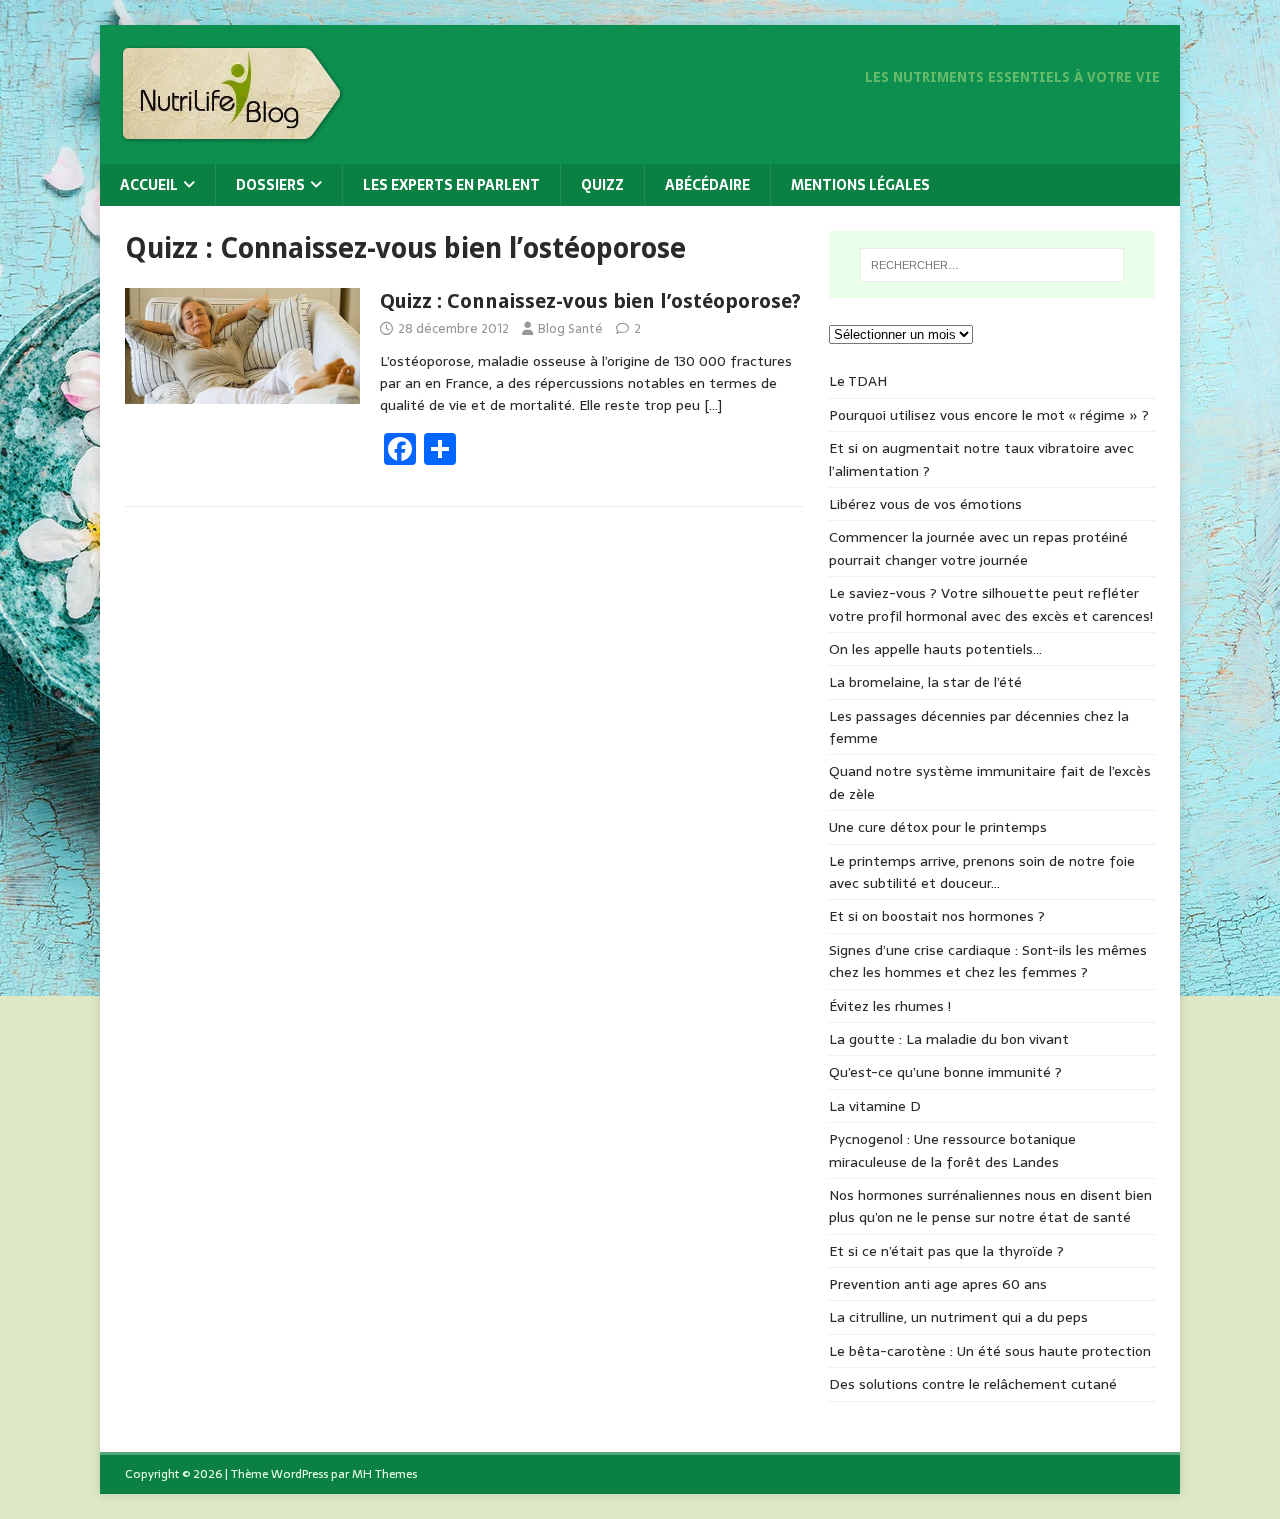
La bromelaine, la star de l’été (925, 682)
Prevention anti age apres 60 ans (938, 1284)
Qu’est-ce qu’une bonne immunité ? (945, 1072)
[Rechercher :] (992, 265)
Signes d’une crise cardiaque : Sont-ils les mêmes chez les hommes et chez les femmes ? (988, 961)
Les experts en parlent (451, 185)
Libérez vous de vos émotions (925, 504)
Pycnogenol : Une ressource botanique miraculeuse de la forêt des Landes (952, 1150)
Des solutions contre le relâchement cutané (973, 1384)
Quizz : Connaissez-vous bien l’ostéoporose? (590, 301)
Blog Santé (570, 328)
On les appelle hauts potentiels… (935, 649)
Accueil (149, 185)
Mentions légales (860, 185)
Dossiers (270, 185)
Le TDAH (858, 381)
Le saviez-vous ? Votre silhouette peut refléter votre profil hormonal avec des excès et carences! (991, 604)
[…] (713, 405)
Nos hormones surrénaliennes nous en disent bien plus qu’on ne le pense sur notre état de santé (990, 1206)
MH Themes (384, 1474)
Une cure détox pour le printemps (938, 827)
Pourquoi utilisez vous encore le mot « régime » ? (989, 415)
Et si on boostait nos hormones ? (937, 916)
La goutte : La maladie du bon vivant (949, 1039)
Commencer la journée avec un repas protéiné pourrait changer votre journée (978, 548)
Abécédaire (707, 185)
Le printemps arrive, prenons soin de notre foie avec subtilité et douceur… (982, 872)
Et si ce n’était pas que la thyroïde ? (946, 1251)
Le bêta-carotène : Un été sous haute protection (990, 1351)
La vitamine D (875, 1106)
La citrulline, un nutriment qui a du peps (958, 1317)
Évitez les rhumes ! (890, 1006)
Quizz (602, 185)
